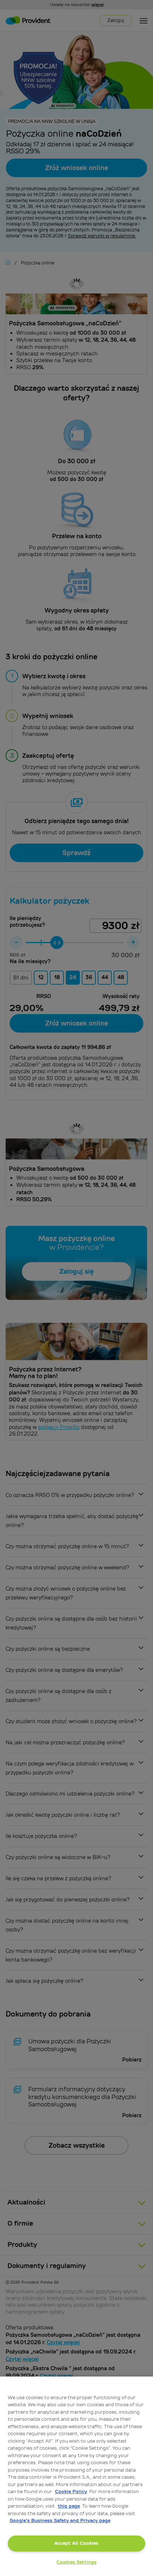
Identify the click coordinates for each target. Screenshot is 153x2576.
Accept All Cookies (76, 2543)
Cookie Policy (71, 2491)
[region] (76, 2476)
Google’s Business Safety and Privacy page (60, 2520)
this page (69, 2506)
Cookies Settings (76, 2562)
